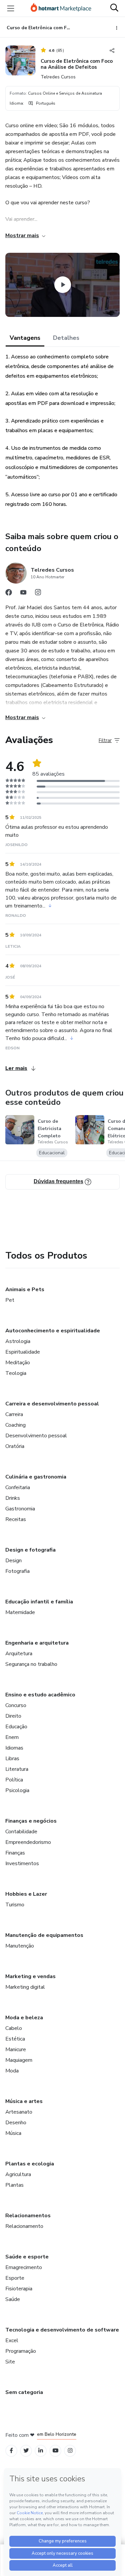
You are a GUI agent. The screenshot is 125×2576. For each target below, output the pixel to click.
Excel (12, 2340)
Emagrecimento (24, 2267)
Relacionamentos (28, 2216)
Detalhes (66, 338)
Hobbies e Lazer (26, 1894)
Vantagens (25, 338)
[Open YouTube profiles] (55, 2451)
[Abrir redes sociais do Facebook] (9, 594)
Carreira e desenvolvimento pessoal (52, 1404)
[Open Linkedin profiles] (41, 2451)
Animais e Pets (25, 1289)
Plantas (14, 2185)
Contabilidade (21, 1832)
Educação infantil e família (39, 1602)
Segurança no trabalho (31, 1664)
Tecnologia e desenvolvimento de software (62, 2330)
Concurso (16, 1705)
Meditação (18, 1363)
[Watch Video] (63, 285)
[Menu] (11, 8)
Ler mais (16, 1068)
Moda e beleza (24, 2018)
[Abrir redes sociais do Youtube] (23, 594)
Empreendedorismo (28, 1842)
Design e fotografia (30, 1550)
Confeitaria (18, 1487)
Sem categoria (24, 2392)
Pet (10, 1300)
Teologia (16, 1373)
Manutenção (20, 1946)
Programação (21, 2351)
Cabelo (14, 2028)
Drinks (13, 1498)
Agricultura (18, 2174)
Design (13, 1561)
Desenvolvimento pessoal (36, 1436)
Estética (15, 2039)
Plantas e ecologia (30, 2164)
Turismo (15, 1905)
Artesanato (19, 2112)
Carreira (14, 1414)
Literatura (17, 1769)
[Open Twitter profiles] (26, 2451)
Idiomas (14, 1748)
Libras (12, 1759)
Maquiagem (19, 2060)
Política (14, 1780)
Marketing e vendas (30, 1976)
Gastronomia (20, 1509)
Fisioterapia (19, 2289)
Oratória (15, 1446)
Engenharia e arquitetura (37, 1643)
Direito (13, 1716)
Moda (12, 2071)
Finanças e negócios (31, 1821)
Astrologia (18, 1341)
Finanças (15, 1853)
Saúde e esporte (27, 2257)
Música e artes (24, 2101)
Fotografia (17, 1571)
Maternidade (20, 1612)
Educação (16, 1727)
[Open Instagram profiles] (70, 2451)
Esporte (15, 2278)
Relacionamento (24, 2226)
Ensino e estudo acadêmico (40, 1695)
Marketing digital (25, 1987)
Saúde (13, 2299)
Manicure (16, 2050)
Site (10, 2362)
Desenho (16, 2123)
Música (13, 2133)
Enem (12, 1737)
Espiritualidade (23, 1352)
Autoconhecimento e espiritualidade (53, 1331)
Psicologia (17, 1790)
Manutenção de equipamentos (44, 1935)
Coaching (15, 1425)
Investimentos (22, 1863)
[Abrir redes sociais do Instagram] (38, 594)
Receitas (16, 1519)
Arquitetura (19, 1654)
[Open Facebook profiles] (11, 2451)
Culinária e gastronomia (36, 1477)
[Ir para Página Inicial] (61, 8)
